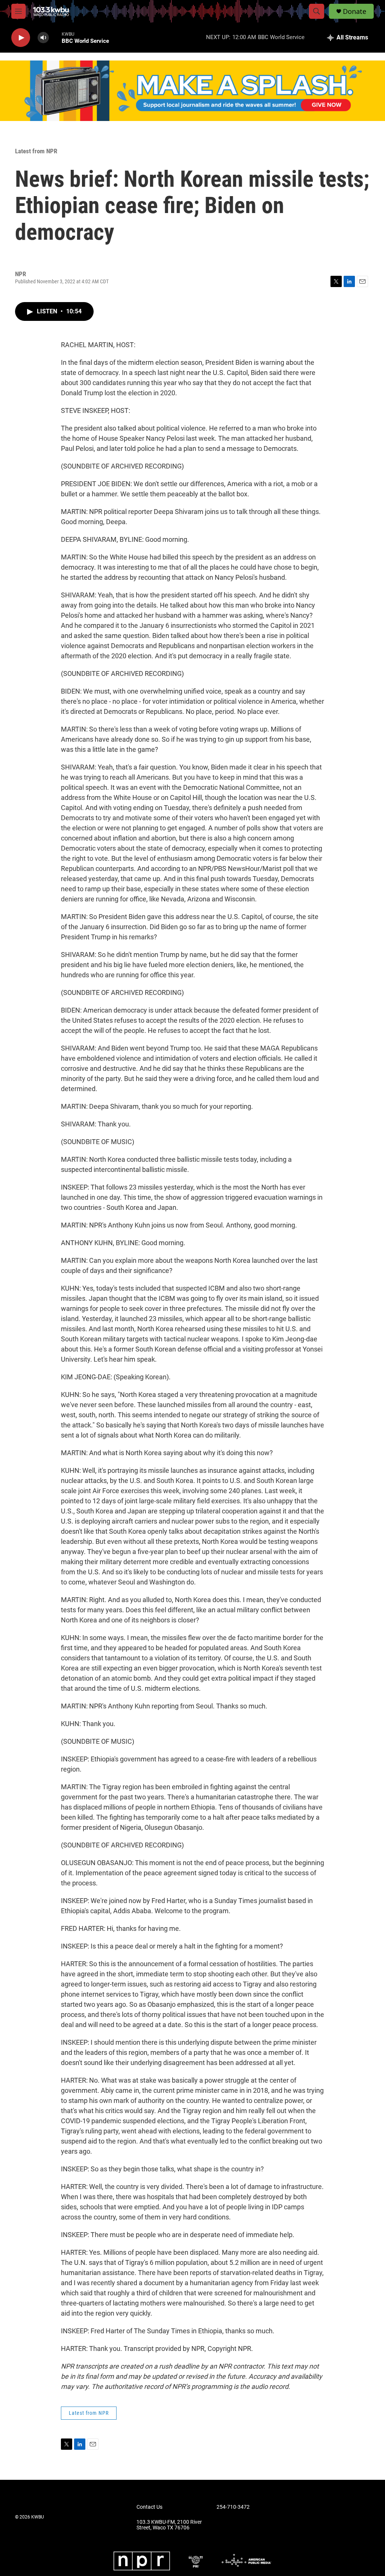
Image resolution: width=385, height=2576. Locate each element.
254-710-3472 (233, 2507)
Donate (355, 11)
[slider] (55, 37)
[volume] (43, 38)
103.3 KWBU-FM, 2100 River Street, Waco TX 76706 (169, 2525)
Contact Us (149, 2507)
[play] (21, 38)
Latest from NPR (36, 151)
